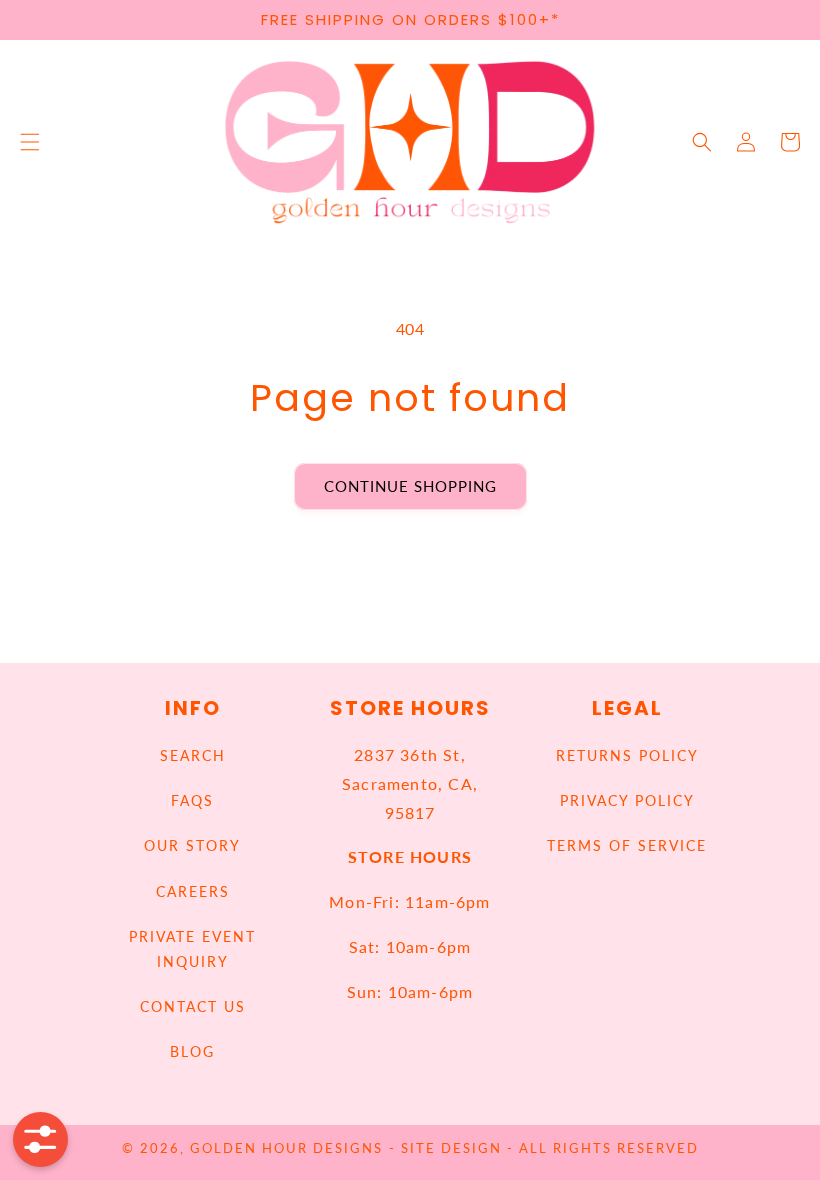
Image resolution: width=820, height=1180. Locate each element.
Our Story (192, 845)
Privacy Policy (627, 800)
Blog (192, 1051)
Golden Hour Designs (286, 1148)
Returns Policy (627, 755)
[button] (30, 142)
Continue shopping (410, 486)
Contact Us (193, 1006)
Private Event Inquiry (192, 949)
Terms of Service (627, 845)
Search (193, 755)
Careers (193, 891)
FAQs (192, 800)
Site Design (451, 1148)
